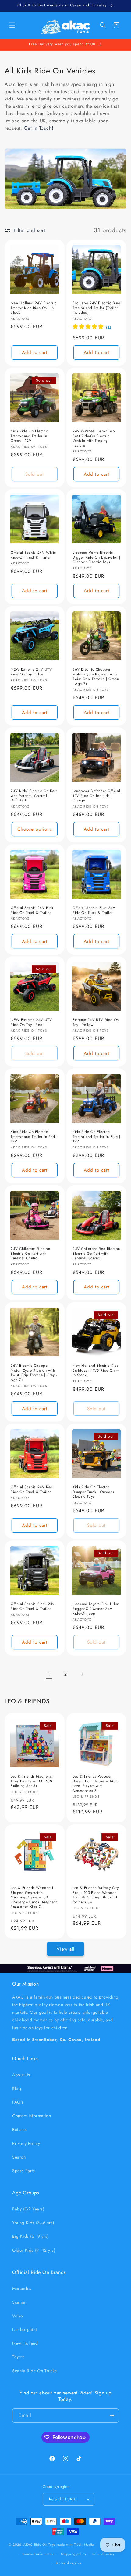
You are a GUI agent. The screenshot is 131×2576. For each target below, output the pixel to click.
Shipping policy (74, 2554)
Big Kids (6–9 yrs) (30, 2236)
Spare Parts (24, 2171)
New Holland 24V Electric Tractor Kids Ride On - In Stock (34, 308)
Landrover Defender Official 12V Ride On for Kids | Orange (96, 796)
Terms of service (69, 2563)
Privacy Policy (26, 2143)
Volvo (18, 2316)
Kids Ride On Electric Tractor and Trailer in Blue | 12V (96, 1137)
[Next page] (82, 1674)
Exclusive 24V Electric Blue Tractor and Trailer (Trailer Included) (96, 308)
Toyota (19, 2357)
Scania (19, 2302)
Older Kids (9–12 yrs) (34, 2250)
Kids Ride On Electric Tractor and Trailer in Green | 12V (29, 436)
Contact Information (32, 2116)
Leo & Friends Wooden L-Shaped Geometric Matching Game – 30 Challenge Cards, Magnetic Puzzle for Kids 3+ (34, 1897)
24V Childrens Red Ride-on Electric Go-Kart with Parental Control (96, 1254)
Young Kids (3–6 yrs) (33, 2223)
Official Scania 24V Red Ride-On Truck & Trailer (32, 1490)
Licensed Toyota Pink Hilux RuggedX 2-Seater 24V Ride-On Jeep (96, 1609)
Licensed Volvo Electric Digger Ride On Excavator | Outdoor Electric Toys (96, 558)
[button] (12, 25)
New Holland (25, 2343)
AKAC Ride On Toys (39, 2544)
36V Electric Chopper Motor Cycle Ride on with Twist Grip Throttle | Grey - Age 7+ (34, 1373)
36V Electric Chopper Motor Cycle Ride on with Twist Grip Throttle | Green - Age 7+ (96, 677)
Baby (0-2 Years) (28, 2209)
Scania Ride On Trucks (35, 2371)
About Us (21, 2075)
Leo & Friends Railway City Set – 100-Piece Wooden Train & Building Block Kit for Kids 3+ (96, 1895)
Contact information (39, 2554)
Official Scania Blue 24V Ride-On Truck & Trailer (94, 910)
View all (65, 1949)
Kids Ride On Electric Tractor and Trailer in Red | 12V (34, 1137)
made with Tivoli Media (75, 2544)
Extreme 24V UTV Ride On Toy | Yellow (96, 1022)
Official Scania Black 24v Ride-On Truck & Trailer (32, 1606)
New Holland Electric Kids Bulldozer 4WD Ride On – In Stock (96, 1371)
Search (19, 2157)
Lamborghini (25, 2329)
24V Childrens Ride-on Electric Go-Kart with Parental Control (30, 1254)
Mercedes (22, 2288)
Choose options (35, 829)
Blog (17, 2088)
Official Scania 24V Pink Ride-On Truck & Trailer (32, 910)
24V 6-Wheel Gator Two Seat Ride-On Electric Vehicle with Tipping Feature (94, 438)
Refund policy (103, 2554)
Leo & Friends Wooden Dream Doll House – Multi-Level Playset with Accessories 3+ (96, 1784)
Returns (19, 2129)
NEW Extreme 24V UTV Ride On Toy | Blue (31, 672)
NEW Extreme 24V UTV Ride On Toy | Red (31, 1022)
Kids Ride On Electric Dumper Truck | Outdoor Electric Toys (93, 1492)
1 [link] (49, 1674)
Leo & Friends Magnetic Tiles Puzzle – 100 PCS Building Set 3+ (31, 1781)
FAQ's (18, 2102)
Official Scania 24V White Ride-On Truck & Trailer (33, 555)
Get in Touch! (39, 128)
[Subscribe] (112, 2416)
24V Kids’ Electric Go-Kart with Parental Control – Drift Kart (34, 796)
